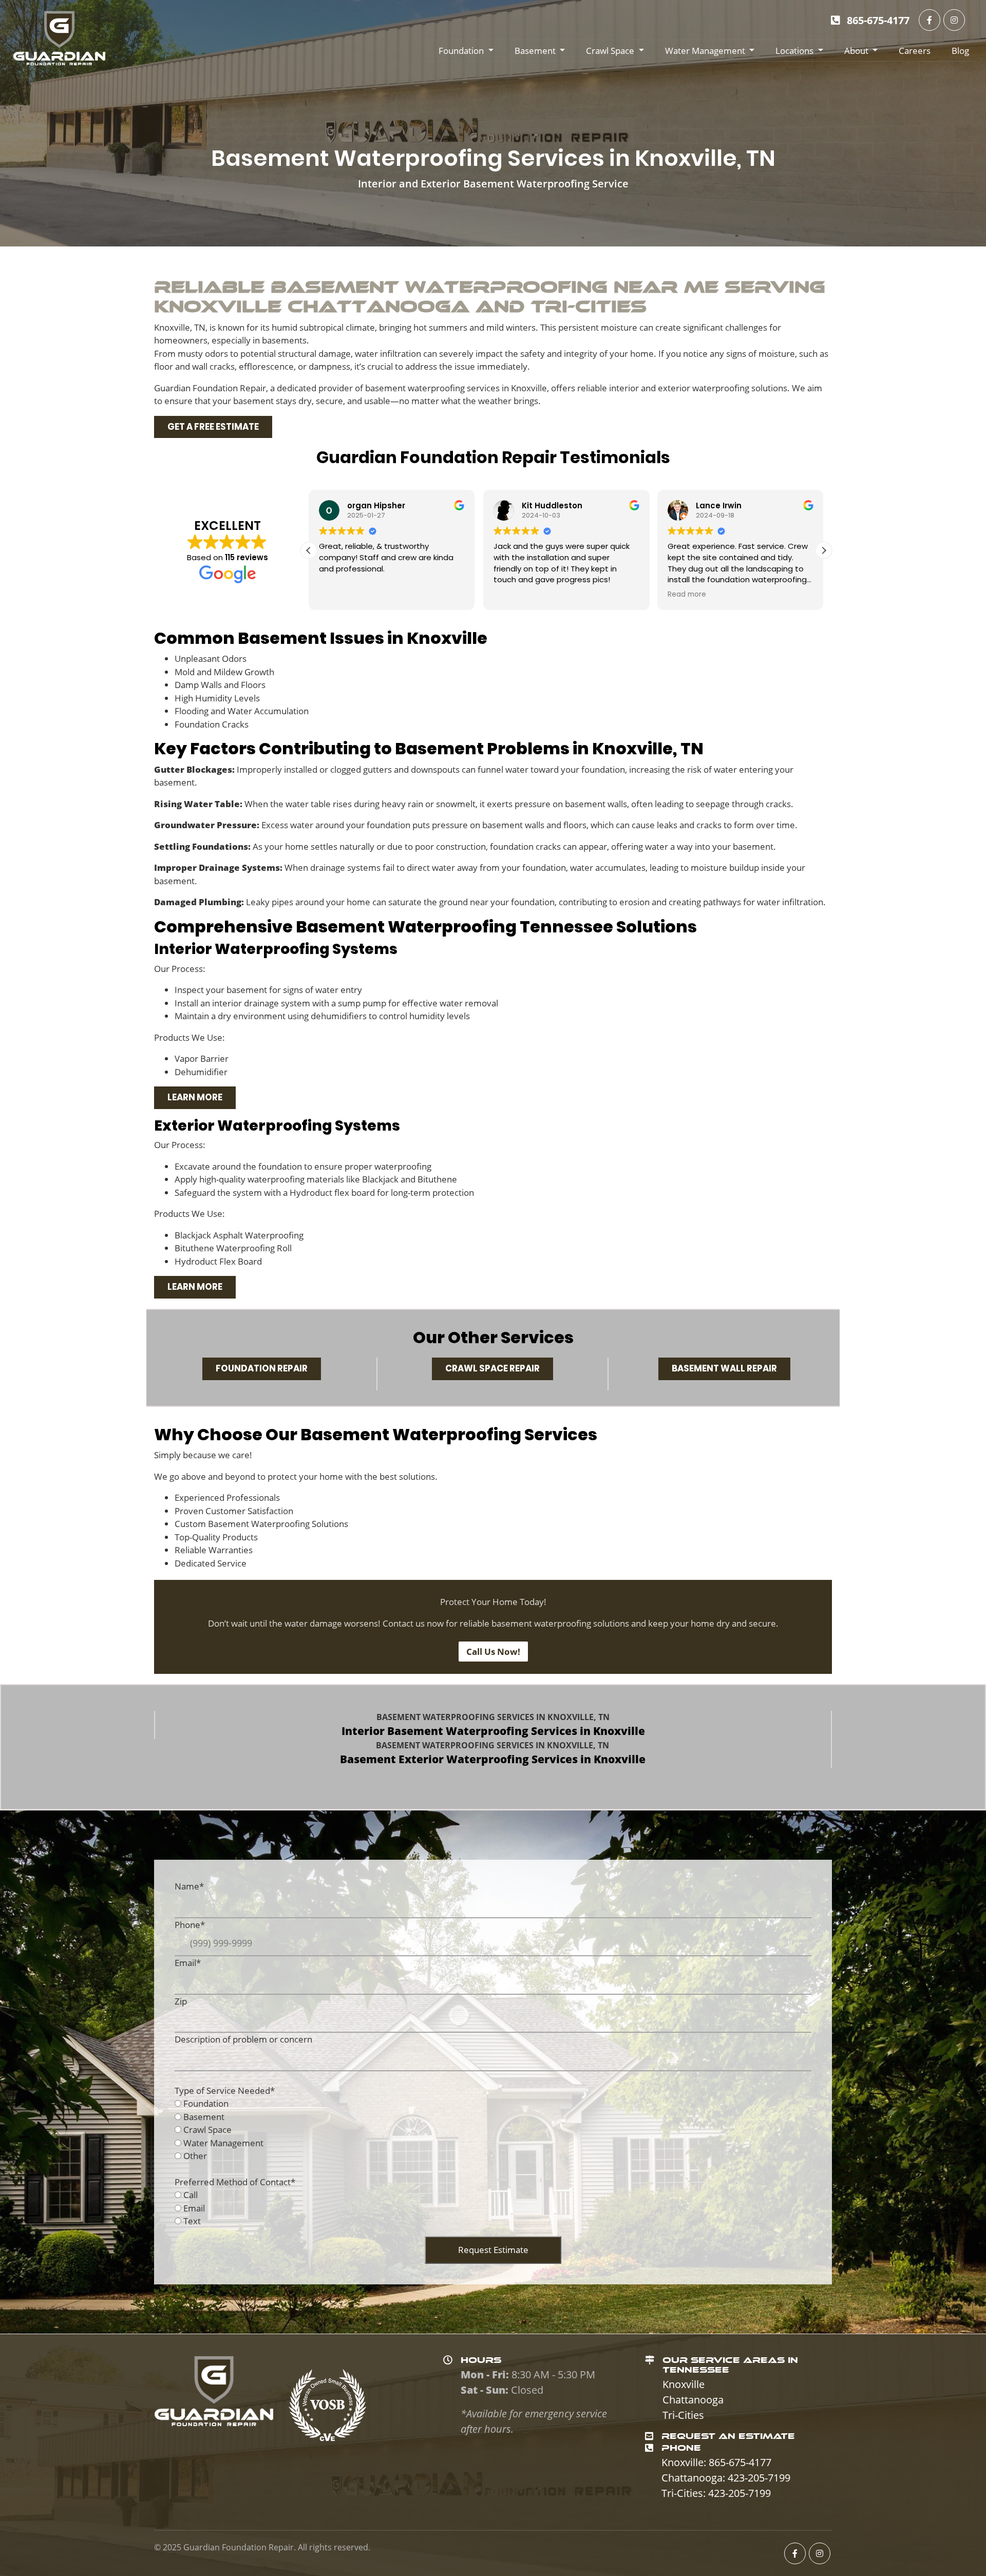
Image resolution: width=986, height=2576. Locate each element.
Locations (794, 51)
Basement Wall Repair (724, 1368)
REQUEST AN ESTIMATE (728, 2436)
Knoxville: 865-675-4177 (716, 2462)
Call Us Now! (493, 1652)
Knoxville (684, 2384)
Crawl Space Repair (492, 1368)
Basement (535, 51)
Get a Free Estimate (213, 427)
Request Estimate (493, 2250)
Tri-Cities (683, 2415)
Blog (960, 51)
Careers (915, 51)
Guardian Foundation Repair (239, 2547)
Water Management (705, 51)
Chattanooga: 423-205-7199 (726, 2478)
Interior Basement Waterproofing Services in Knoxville (493, 1731)
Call (191, 2195)
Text (192, 2221)
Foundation (461, 51)
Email (194, 2208)
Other (195, 2156)
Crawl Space (610, 51)
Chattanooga (693, 2400)
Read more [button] (513, 595)
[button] (824, 550)
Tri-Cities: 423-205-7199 (716, 2493)
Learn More (195, 1097)
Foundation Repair (262, 1368)
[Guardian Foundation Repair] (59, 38)
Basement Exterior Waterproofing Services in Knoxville (493, 1759)
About (856, 51)
